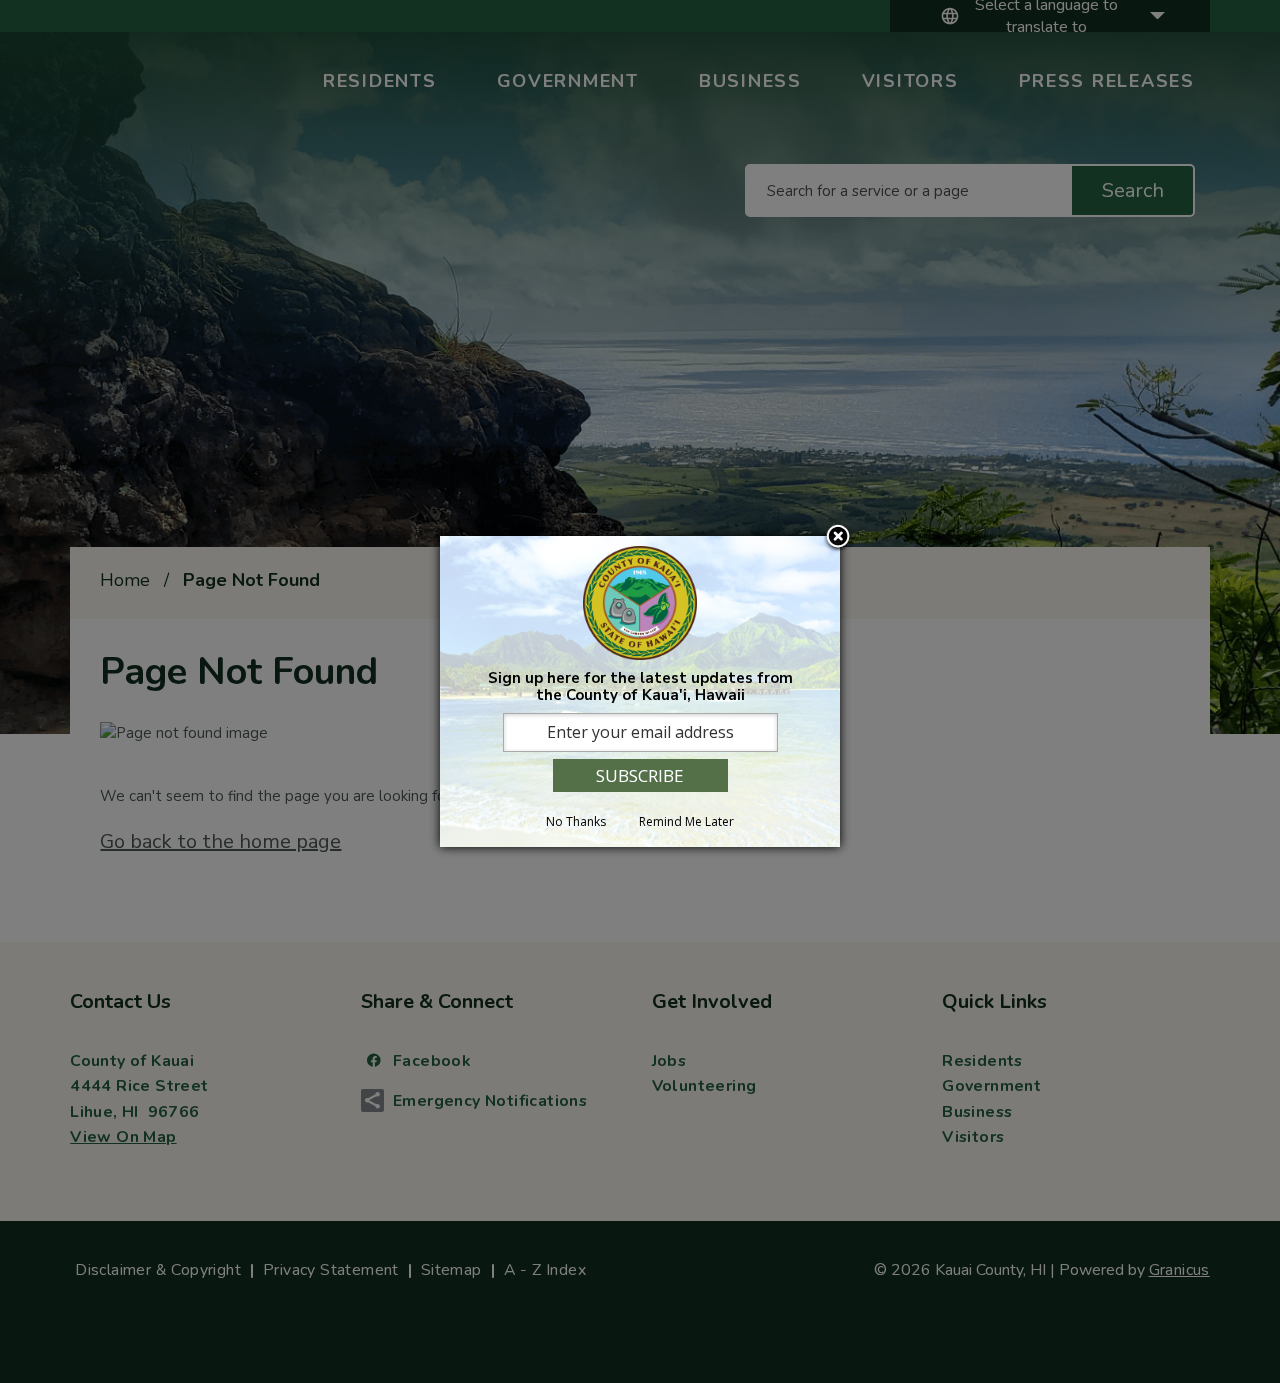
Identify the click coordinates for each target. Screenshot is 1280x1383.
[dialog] (640, 691)
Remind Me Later (686, 821)
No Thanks (576, 821)
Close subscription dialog (838, 538)
